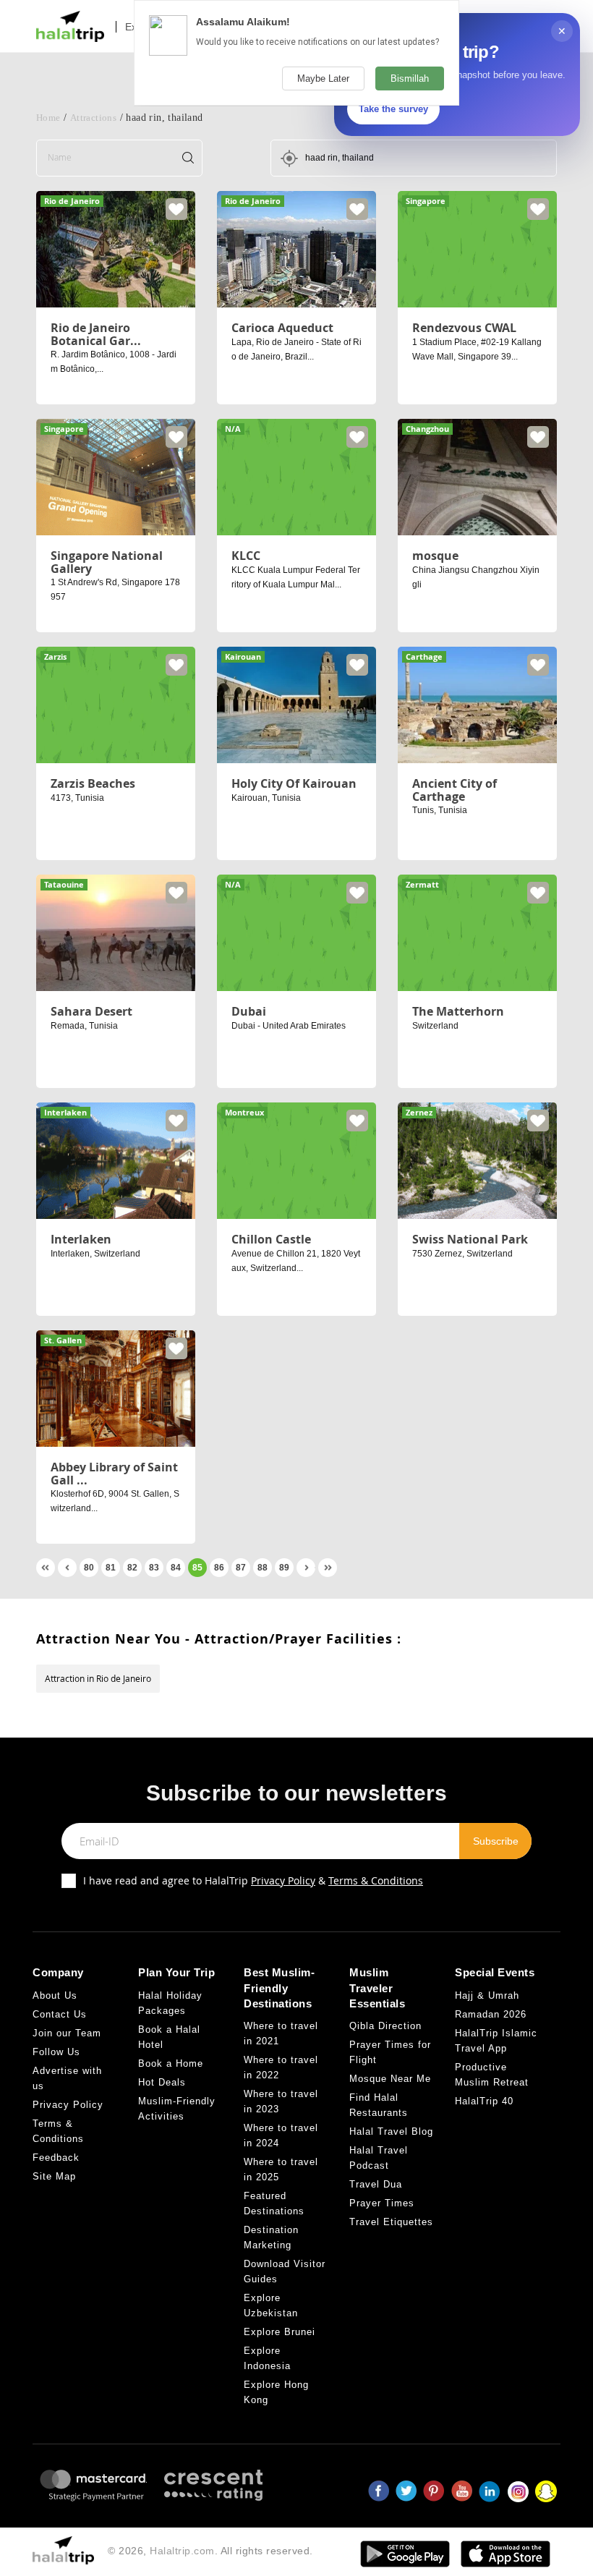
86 (219, 1568)
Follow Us (56, 2052)
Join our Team (67, 2033)
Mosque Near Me (390, 2079)
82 (132, 1568)
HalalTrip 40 (484, 2101)
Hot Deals (162, 2082)
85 (197, 1568)
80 (89, 1568)
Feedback (56, 2158)
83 (154, 1568)
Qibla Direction (385, 2026)
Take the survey (393, 109)
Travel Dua (376, 2184)
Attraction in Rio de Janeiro (98, 1678)
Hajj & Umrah (487, 1995)
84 (176, 1568)
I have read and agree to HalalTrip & (253, 1880)
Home (48, 118)
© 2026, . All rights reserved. (210, 2551)
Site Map (54, 2176)
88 (263, 1568)
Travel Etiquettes (391, 2222)
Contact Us (60, 2014)
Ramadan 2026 (491, 2014)
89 (284, 1568)
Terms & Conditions (376, 1880)
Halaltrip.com (182, 2551)
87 (241, 1568)
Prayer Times (382, 2203)
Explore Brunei (280, 2332)
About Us (55, 1995)
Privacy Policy (283, 1880)
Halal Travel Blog (391, 2131)
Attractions (93, 118)
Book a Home (171, 2063)
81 (111, 1568)
